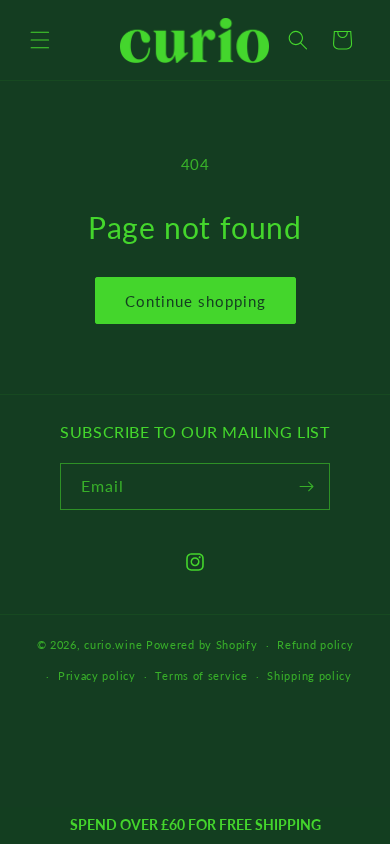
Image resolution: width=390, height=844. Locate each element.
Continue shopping (195, 301)
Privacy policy (97, 675)
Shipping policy (309, 675)
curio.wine (113, 644)
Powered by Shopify (202, 644)
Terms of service (201, 675)
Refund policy (315, 644)
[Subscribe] (307, 486)
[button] (40, 40)
